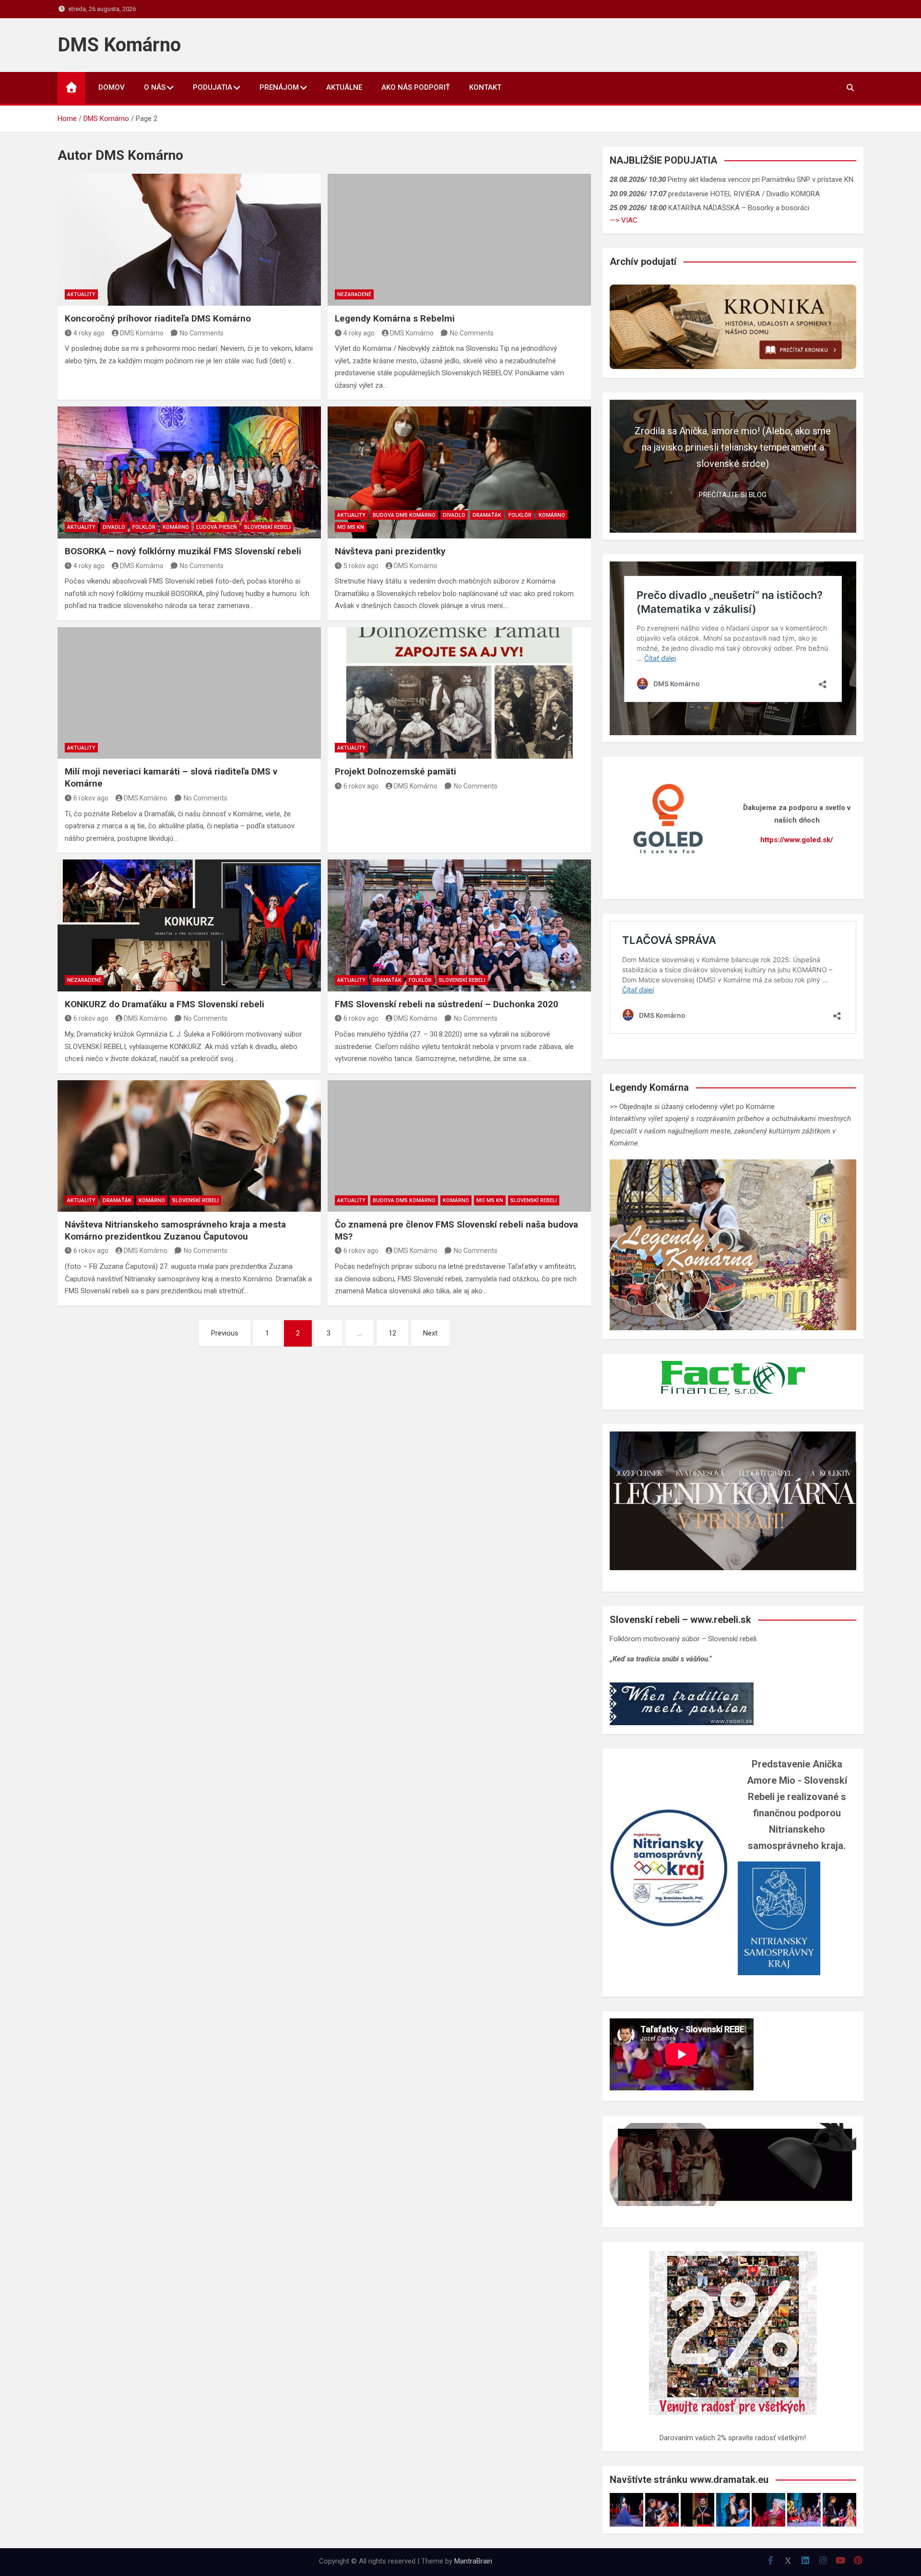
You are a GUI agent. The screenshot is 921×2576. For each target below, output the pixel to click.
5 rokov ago (361, 566)
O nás (155, 87)
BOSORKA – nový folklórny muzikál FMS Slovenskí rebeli (183, 551)
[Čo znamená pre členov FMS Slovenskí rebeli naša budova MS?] (459, 1146)
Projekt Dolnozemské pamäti (396, 771)
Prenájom (279, 87)
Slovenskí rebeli (267, 527)
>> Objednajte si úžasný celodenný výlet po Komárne (692, 1107)
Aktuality (81, 294)
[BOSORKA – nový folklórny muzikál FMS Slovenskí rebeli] (189, 472)
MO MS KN (351, 527)
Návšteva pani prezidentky (390, 551)
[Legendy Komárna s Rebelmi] (459, 239)
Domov (112, 87)
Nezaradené (354, 294)
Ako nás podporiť (416, 87)
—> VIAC (624, 220)
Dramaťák (487, 515)
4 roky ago (89, 333)
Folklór (144, 527)
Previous (225, 1333)
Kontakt (485, 87)
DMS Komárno (119, 45)
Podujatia (213, 87)
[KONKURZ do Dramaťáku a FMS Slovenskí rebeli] (189, 925)
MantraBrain (473, 2561)
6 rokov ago (91, 798)
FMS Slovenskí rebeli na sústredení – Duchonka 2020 (447, 1004)
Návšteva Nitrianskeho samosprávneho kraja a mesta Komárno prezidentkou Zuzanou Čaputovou (175, 1230)
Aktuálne (344, 87)
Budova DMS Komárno (404, 515)
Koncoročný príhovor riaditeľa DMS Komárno (158, 318)
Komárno (176, 527)
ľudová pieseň (217, 527)
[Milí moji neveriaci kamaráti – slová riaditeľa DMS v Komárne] (189, 693)
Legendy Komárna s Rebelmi (395, 318)
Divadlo (114, 527)
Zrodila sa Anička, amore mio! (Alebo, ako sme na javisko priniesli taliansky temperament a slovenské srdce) (733, 447)
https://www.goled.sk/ (797, 840)
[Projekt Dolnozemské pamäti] (459, 693)
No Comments (202, 333)
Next (430, 1333)
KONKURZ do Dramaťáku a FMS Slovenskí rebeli (165, 1004)
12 (392, 1333)
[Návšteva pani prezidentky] (459, 472)
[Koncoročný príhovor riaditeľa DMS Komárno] (189, 239)
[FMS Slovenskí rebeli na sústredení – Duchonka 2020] (459, 925)
